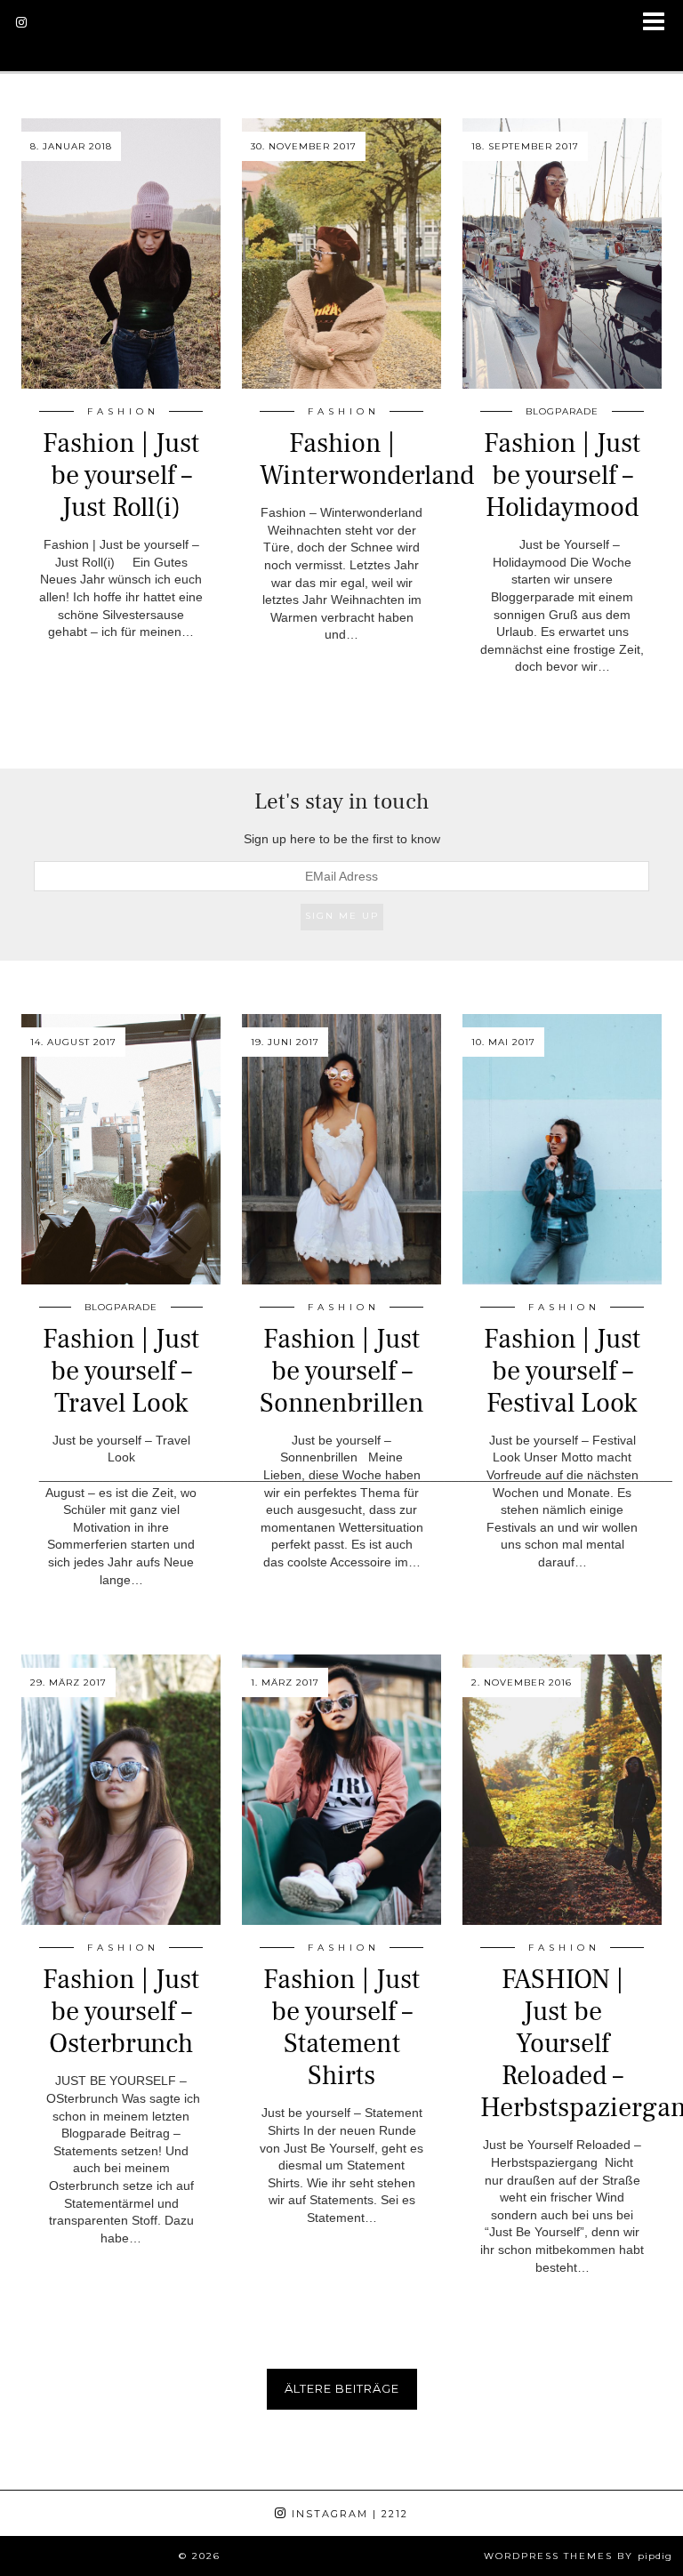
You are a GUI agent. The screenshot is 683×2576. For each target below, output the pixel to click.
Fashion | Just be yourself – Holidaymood (562, 475)
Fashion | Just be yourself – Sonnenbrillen (342, 1371)
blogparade (562, 411)
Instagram (348, 2514)
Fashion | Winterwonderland (367, 459)
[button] (659, 23)
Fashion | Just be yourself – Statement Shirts (341, 2028)
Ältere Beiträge (342, 2388)
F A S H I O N (121, 411)
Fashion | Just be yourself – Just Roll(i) (121, 475)
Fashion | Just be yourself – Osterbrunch (121, 2012)
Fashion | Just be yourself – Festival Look (562, 1371)
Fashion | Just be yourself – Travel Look (121, 1371)
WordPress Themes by (578, 2556)
